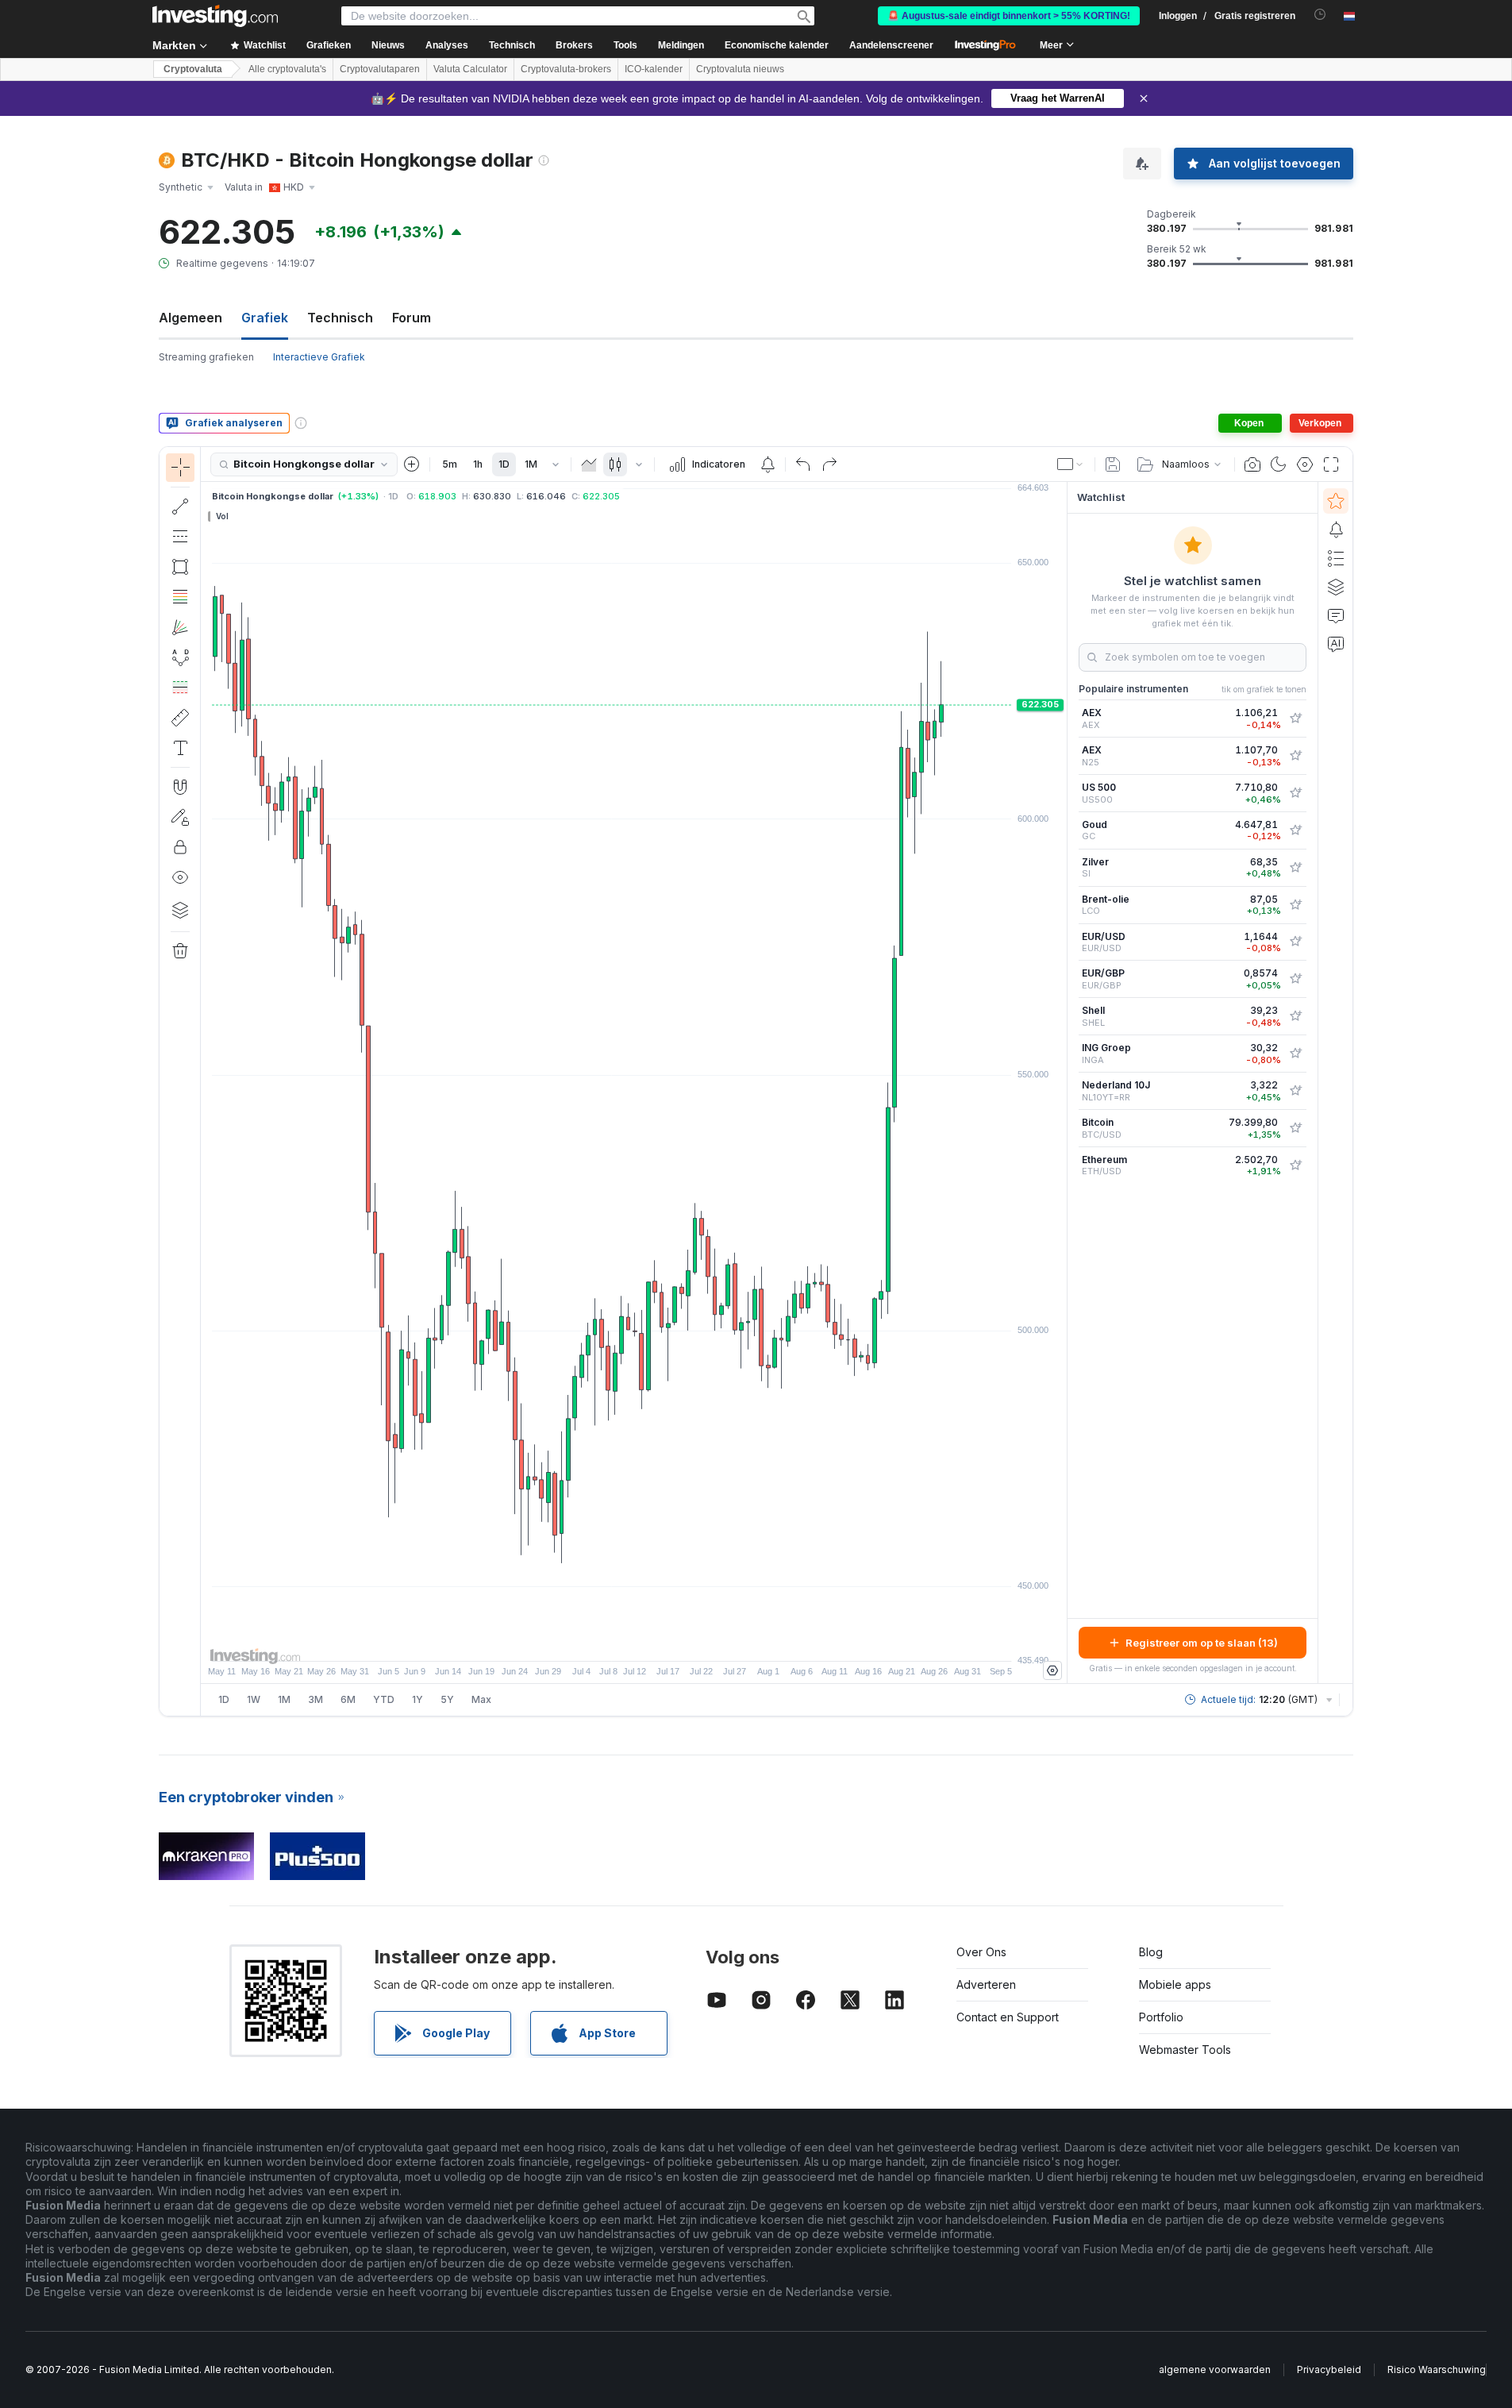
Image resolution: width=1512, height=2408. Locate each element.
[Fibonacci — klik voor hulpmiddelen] (180, 597)
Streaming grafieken (206, 357)
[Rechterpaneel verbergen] (1062, 1083)
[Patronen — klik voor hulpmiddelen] (180, 657)
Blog (1151, 1952)
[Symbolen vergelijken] (412, 464)
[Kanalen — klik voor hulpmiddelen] (180, 537)
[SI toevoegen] (1295, 868)
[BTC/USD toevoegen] (1295, 1128)
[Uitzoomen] (591, 1641)
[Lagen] (180, 910)
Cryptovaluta (193, 69)
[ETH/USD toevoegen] (1295, 1165)
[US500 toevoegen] (1295, 793)
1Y (417, 1699)
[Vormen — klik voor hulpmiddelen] (180, 567)
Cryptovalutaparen (380, 69)
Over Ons (981, 1952)
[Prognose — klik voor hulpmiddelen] (180, 688)
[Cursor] (180, 468)
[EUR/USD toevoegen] (1295, 942)
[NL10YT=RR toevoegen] (1295, 1091)
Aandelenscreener (891, 45)
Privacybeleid (1329, 2369)
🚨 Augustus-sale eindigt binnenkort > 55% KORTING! (1009, 16)
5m (450, 464)
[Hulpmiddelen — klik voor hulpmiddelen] (180, 718)
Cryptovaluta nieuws (740, 69)
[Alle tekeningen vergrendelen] (180, 847)
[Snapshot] (1252, 464)
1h (478, 464)
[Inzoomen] (613, 1641)
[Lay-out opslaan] (1113, 464)
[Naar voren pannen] (656, 1641)
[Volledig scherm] (1331, 464)
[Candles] (615, 464)
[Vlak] (589, 464)
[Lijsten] (1336, 558)
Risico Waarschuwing (1437, 2369)
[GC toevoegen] (1295, 830)
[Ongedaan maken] (803, 464)
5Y (447, 1699)
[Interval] (556, 464)
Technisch (340, 318)
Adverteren (986, 1984)
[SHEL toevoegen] (1295, 1016)
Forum (412, 318)
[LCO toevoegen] (1295, 905)
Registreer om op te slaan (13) (1202, 1643)
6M (348, 1699)
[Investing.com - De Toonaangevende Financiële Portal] (215, 16)
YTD (384, 1699)
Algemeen (190, 318)
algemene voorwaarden (1215, 2369)
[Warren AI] (1336, 644)
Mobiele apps (1175, 1984)
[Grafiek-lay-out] (1071, 464)
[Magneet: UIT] (180, 787)
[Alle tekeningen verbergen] (180, 877)
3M (315, 1699)
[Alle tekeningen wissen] (180, 951)
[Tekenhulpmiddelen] (206, 1081)
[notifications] (1320, 15)
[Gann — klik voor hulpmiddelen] (180, 627)
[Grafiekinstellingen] (1305, 464)
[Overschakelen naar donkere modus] (1279, 464)
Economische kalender (777, 45)
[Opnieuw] (829, 464)
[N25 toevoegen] (1295, 756)
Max (481, 1699)
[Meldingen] (1336, 530)
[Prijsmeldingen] (768, 464)
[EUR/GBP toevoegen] (1295, 979)
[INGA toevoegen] (1295, 1054)
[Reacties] (1336, 615)
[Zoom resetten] (677, 1641)
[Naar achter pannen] (634, 1641)
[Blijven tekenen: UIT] (180, 817)
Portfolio (1161, 2017)
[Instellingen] (1052, 1670)
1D (504, 464)
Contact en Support (1008, 2017)
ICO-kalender (654, 69)
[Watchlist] (1336, 501)
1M (531, 464)
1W (254, 1699)
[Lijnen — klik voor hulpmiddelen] (180, 507)
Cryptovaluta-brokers (566, 69)
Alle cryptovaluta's (287, 69)
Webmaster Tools (1185, 2050)
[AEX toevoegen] (1295, 719)
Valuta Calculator (470, 69)
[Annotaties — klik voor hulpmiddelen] (180, 748)
